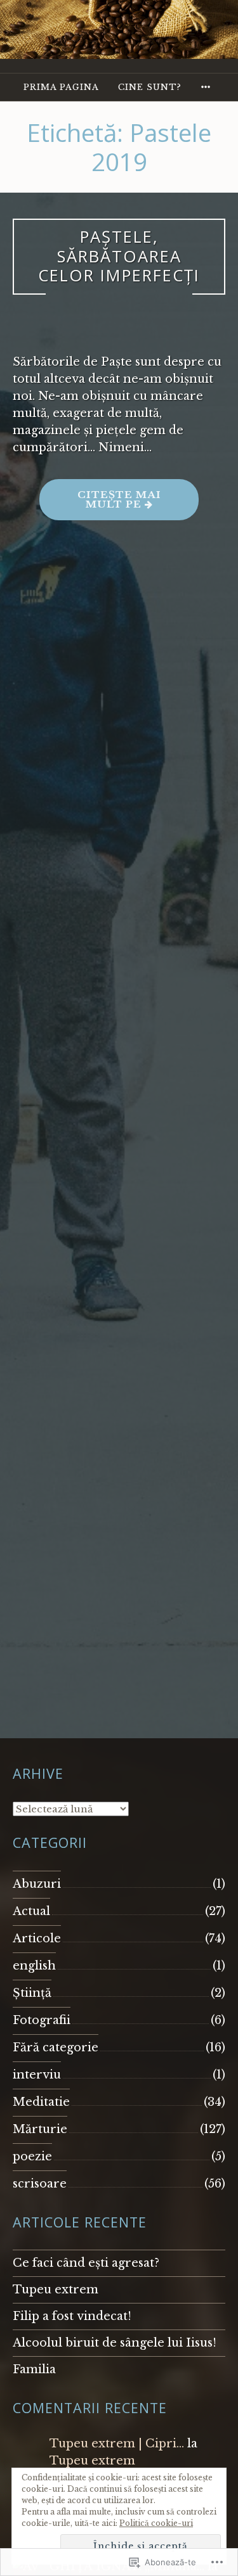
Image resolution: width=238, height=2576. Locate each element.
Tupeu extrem (56, 2290)
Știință (32, 1993)
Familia (34, 2369)
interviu (37, 2075)
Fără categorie (56, 2047)
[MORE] (208, 87)
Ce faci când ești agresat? (86, 2263)
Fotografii (42, 2020)
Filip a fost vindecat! (72, 2316)
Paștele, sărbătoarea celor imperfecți (119, 256)
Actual (31, 1911)
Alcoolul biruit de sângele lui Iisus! (115, 2343)
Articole (37, 1938)
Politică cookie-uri (156, 2523)
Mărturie (40, 2129)
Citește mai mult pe (100, 504)
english (34, 1966)
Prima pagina (61, 87)
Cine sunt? (150, 87)
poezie (32, 2156)
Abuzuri (37, 1884)
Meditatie (41, 2102)
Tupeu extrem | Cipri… (117, 2444)
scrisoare (40, 2184)
